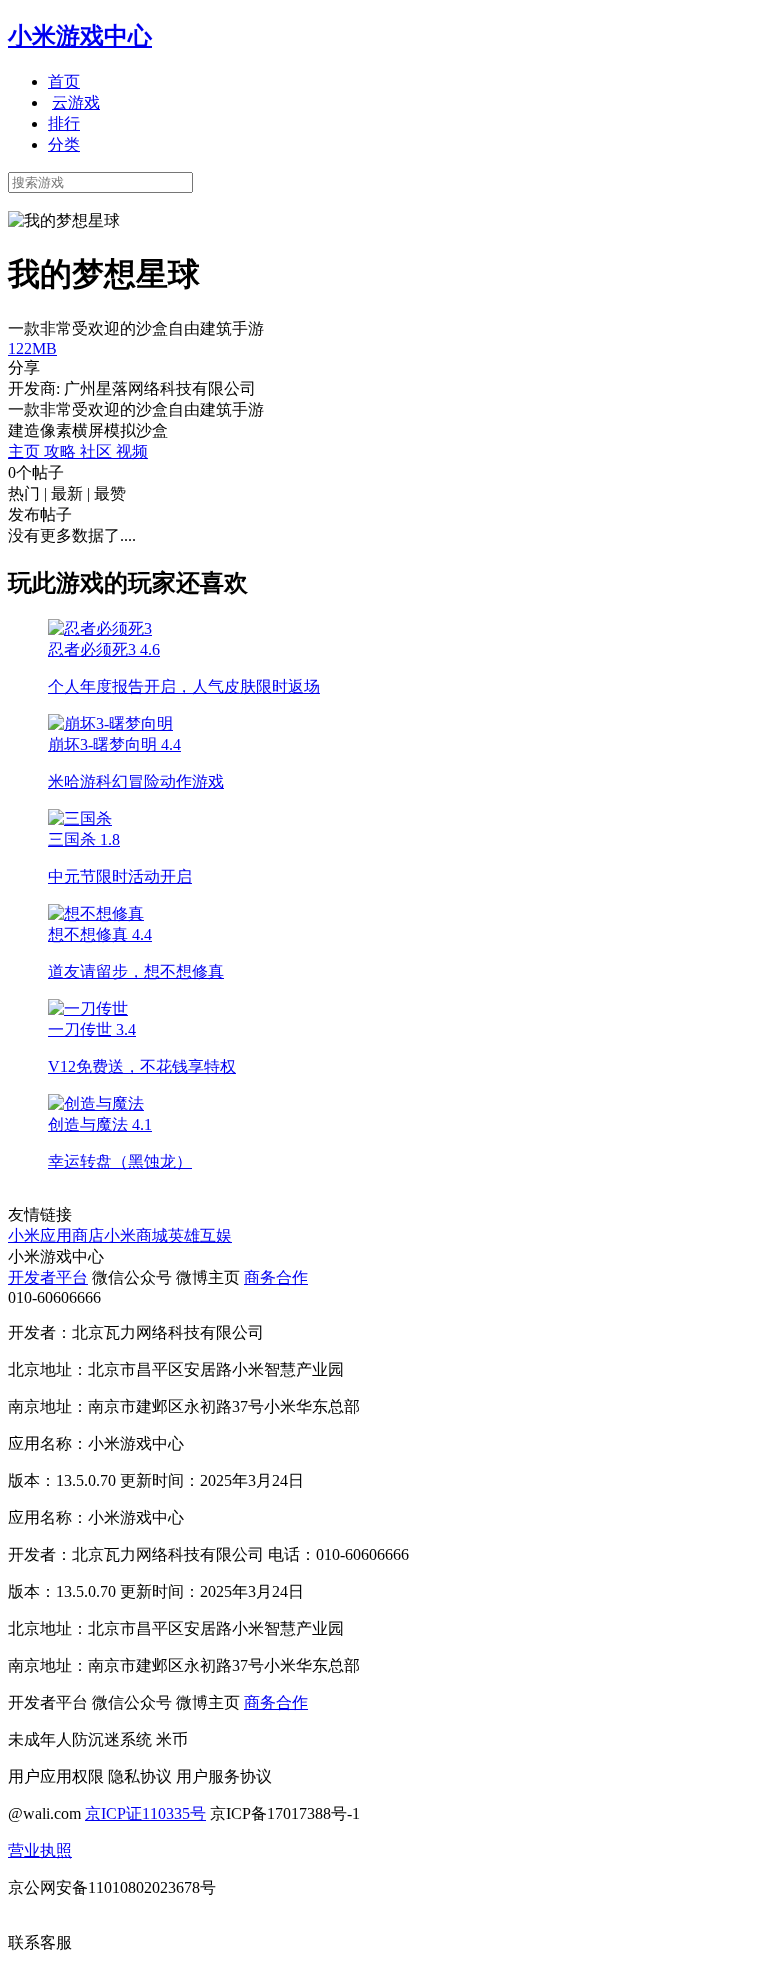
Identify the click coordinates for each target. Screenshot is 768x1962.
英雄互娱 (200, 1235)
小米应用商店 (56, 1235)
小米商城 (136, 1235)
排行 (64, 123)
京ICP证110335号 (145, 1813)
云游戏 (76, 102)
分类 (64, 144)
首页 (64, 81)
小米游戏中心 (80, 36)
